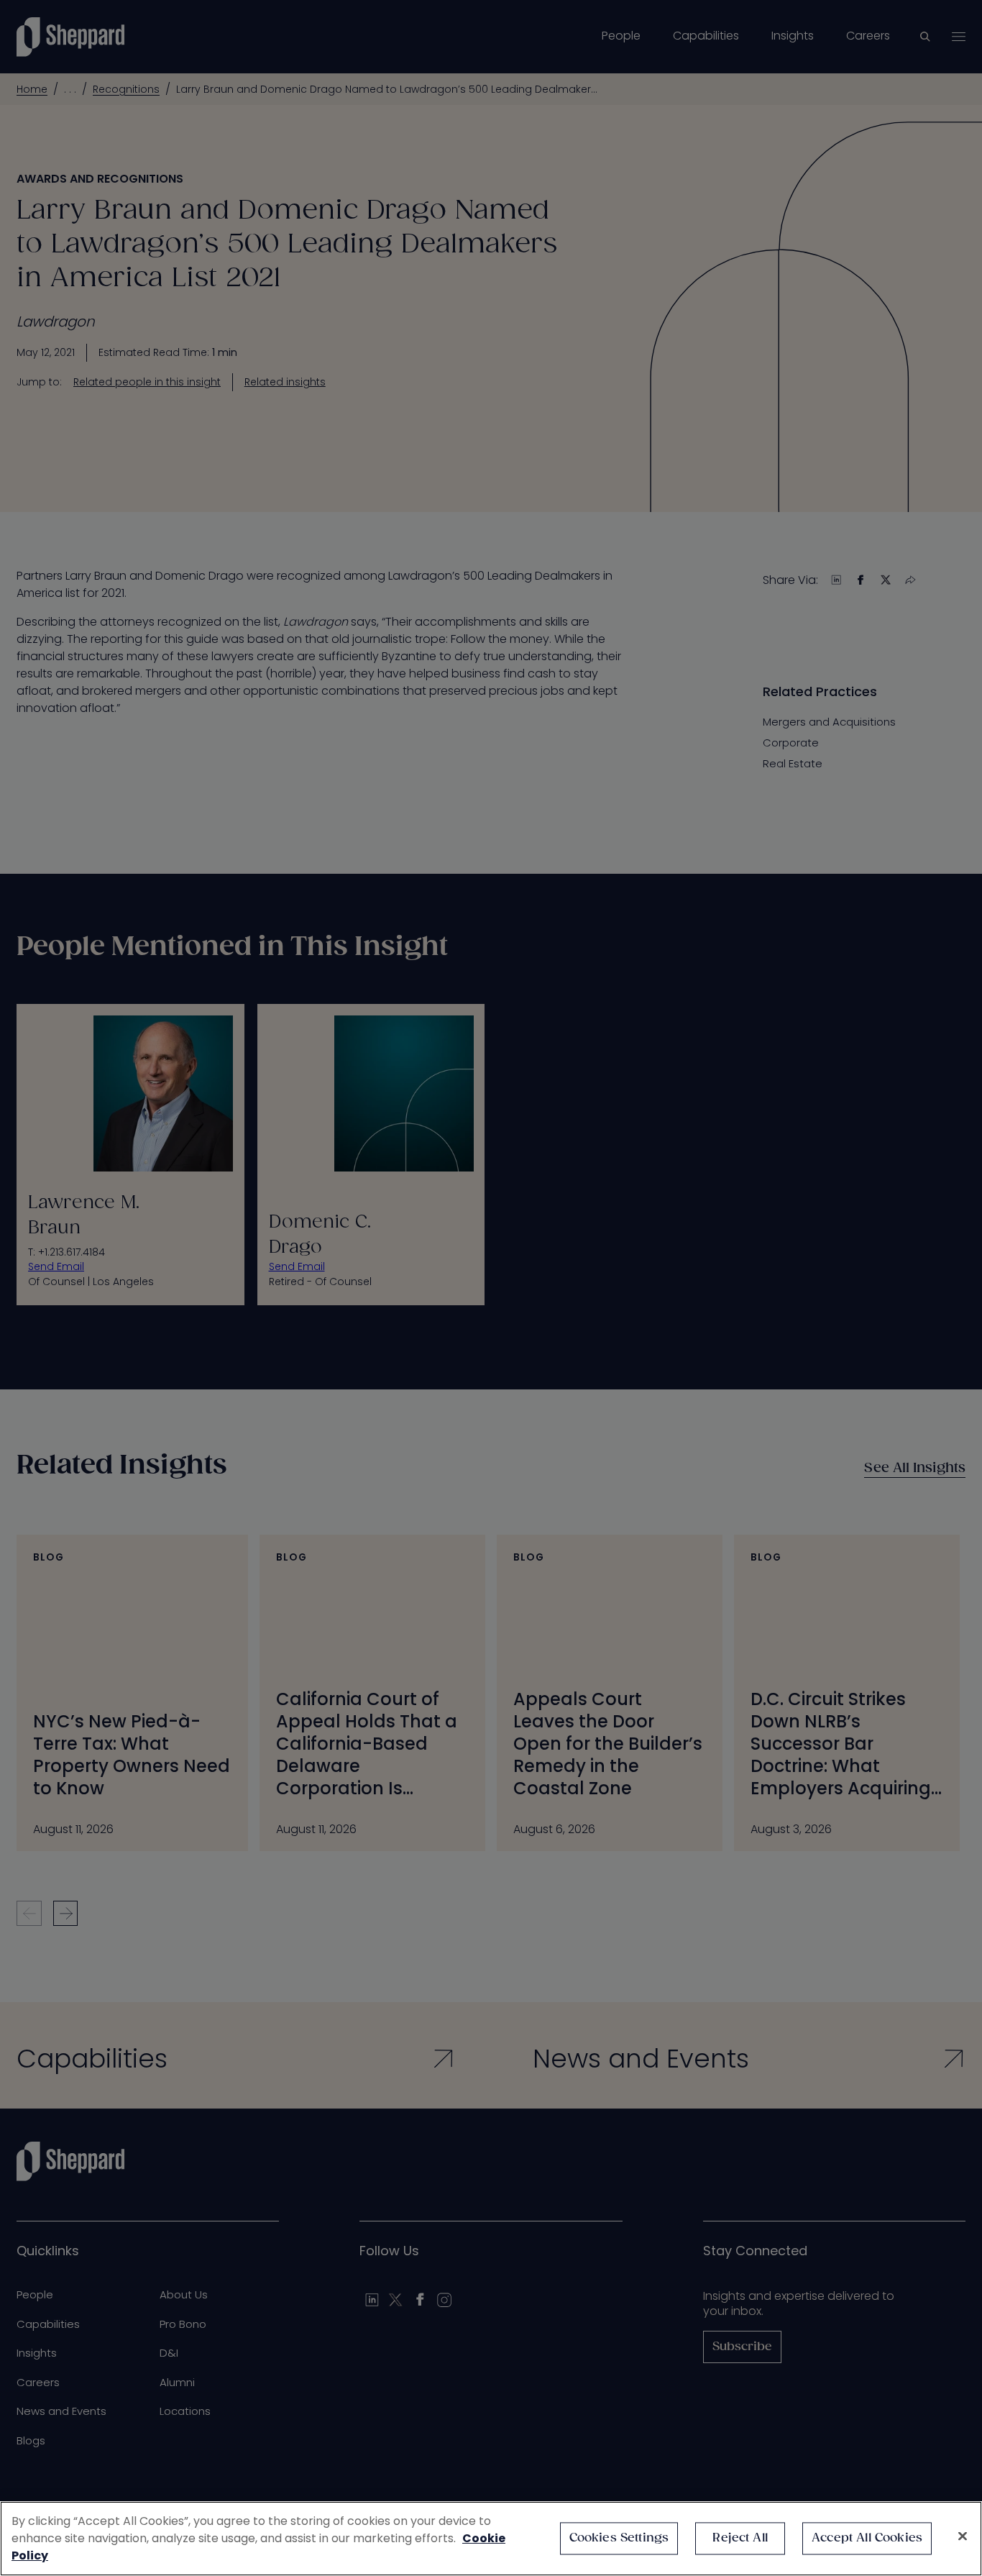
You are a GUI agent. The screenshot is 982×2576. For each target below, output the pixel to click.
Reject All (740, 2538)
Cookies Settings (619, 2538)
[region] (491, 2539)
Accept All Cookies (867, 2538)
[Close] (963, 2536)
